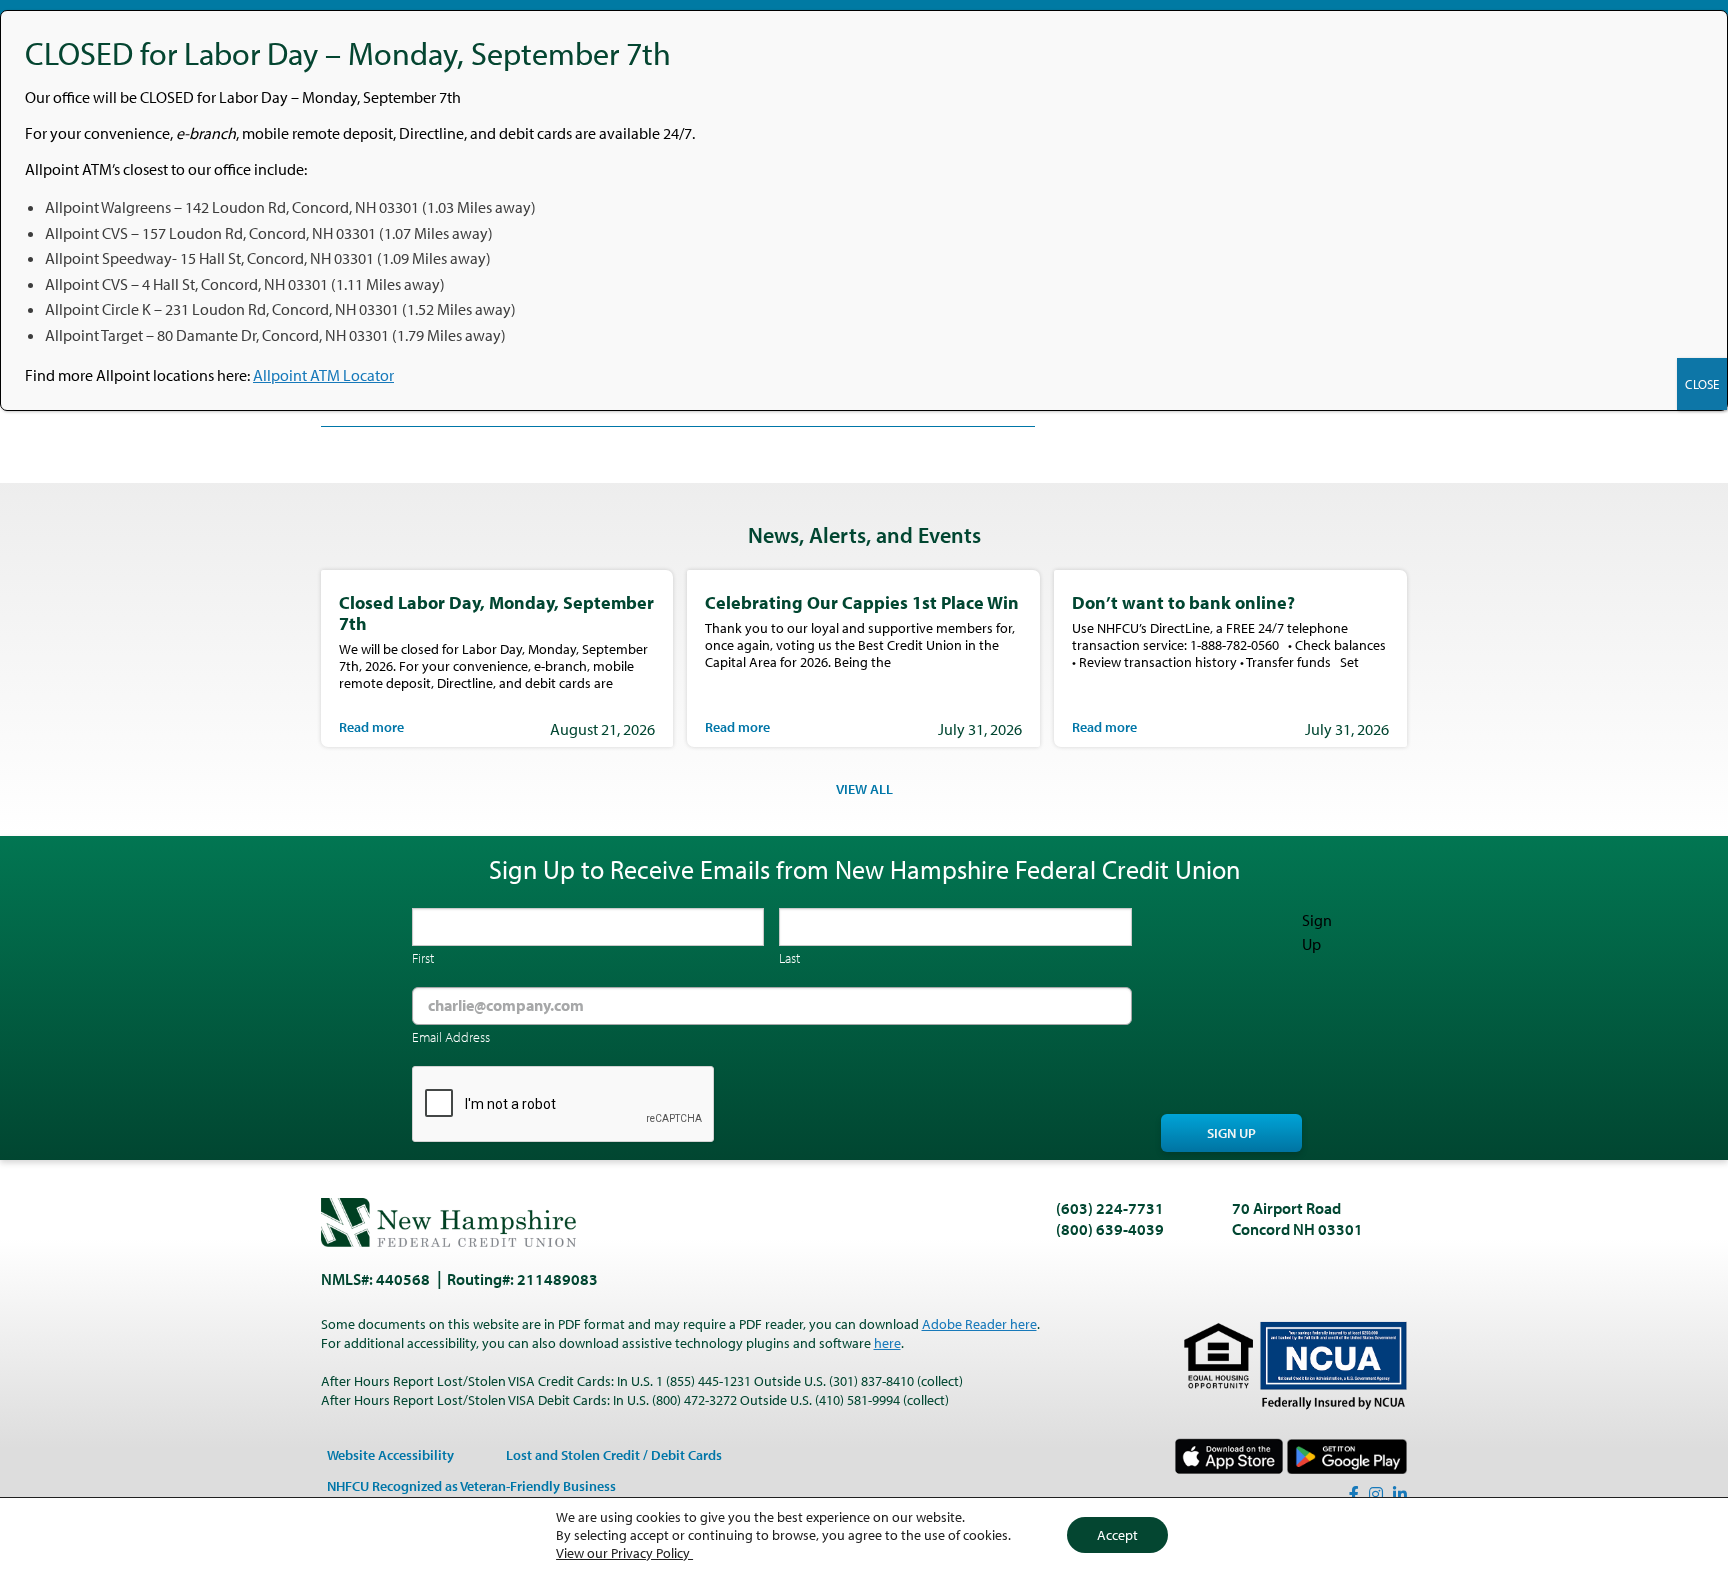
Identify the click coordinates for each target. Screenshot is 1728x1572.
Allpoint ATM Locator (323, 375)
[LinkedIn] (1400, 1494)
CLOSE (1702, 384)
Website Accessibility (390, 1455)
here (887, 1343)
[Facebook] (1354, 1494)
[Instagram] (1376, 1494)
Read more (371, 727)
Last (789, 958)
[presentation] (564, 1105)
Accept (1117, 1535)
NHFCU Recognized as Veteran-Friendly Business (471, 1486)
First (423, 958)
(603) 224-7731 (1110, 1208)
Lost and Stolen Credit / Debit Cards (614, 1455)
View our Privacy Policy (624, 1553)
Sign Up (1231, 1133)
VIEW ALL (864, 789)
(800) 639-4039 (1110, 1229)
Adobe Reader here (979, 1324)
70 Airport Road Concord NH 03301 (1297, 1218)
